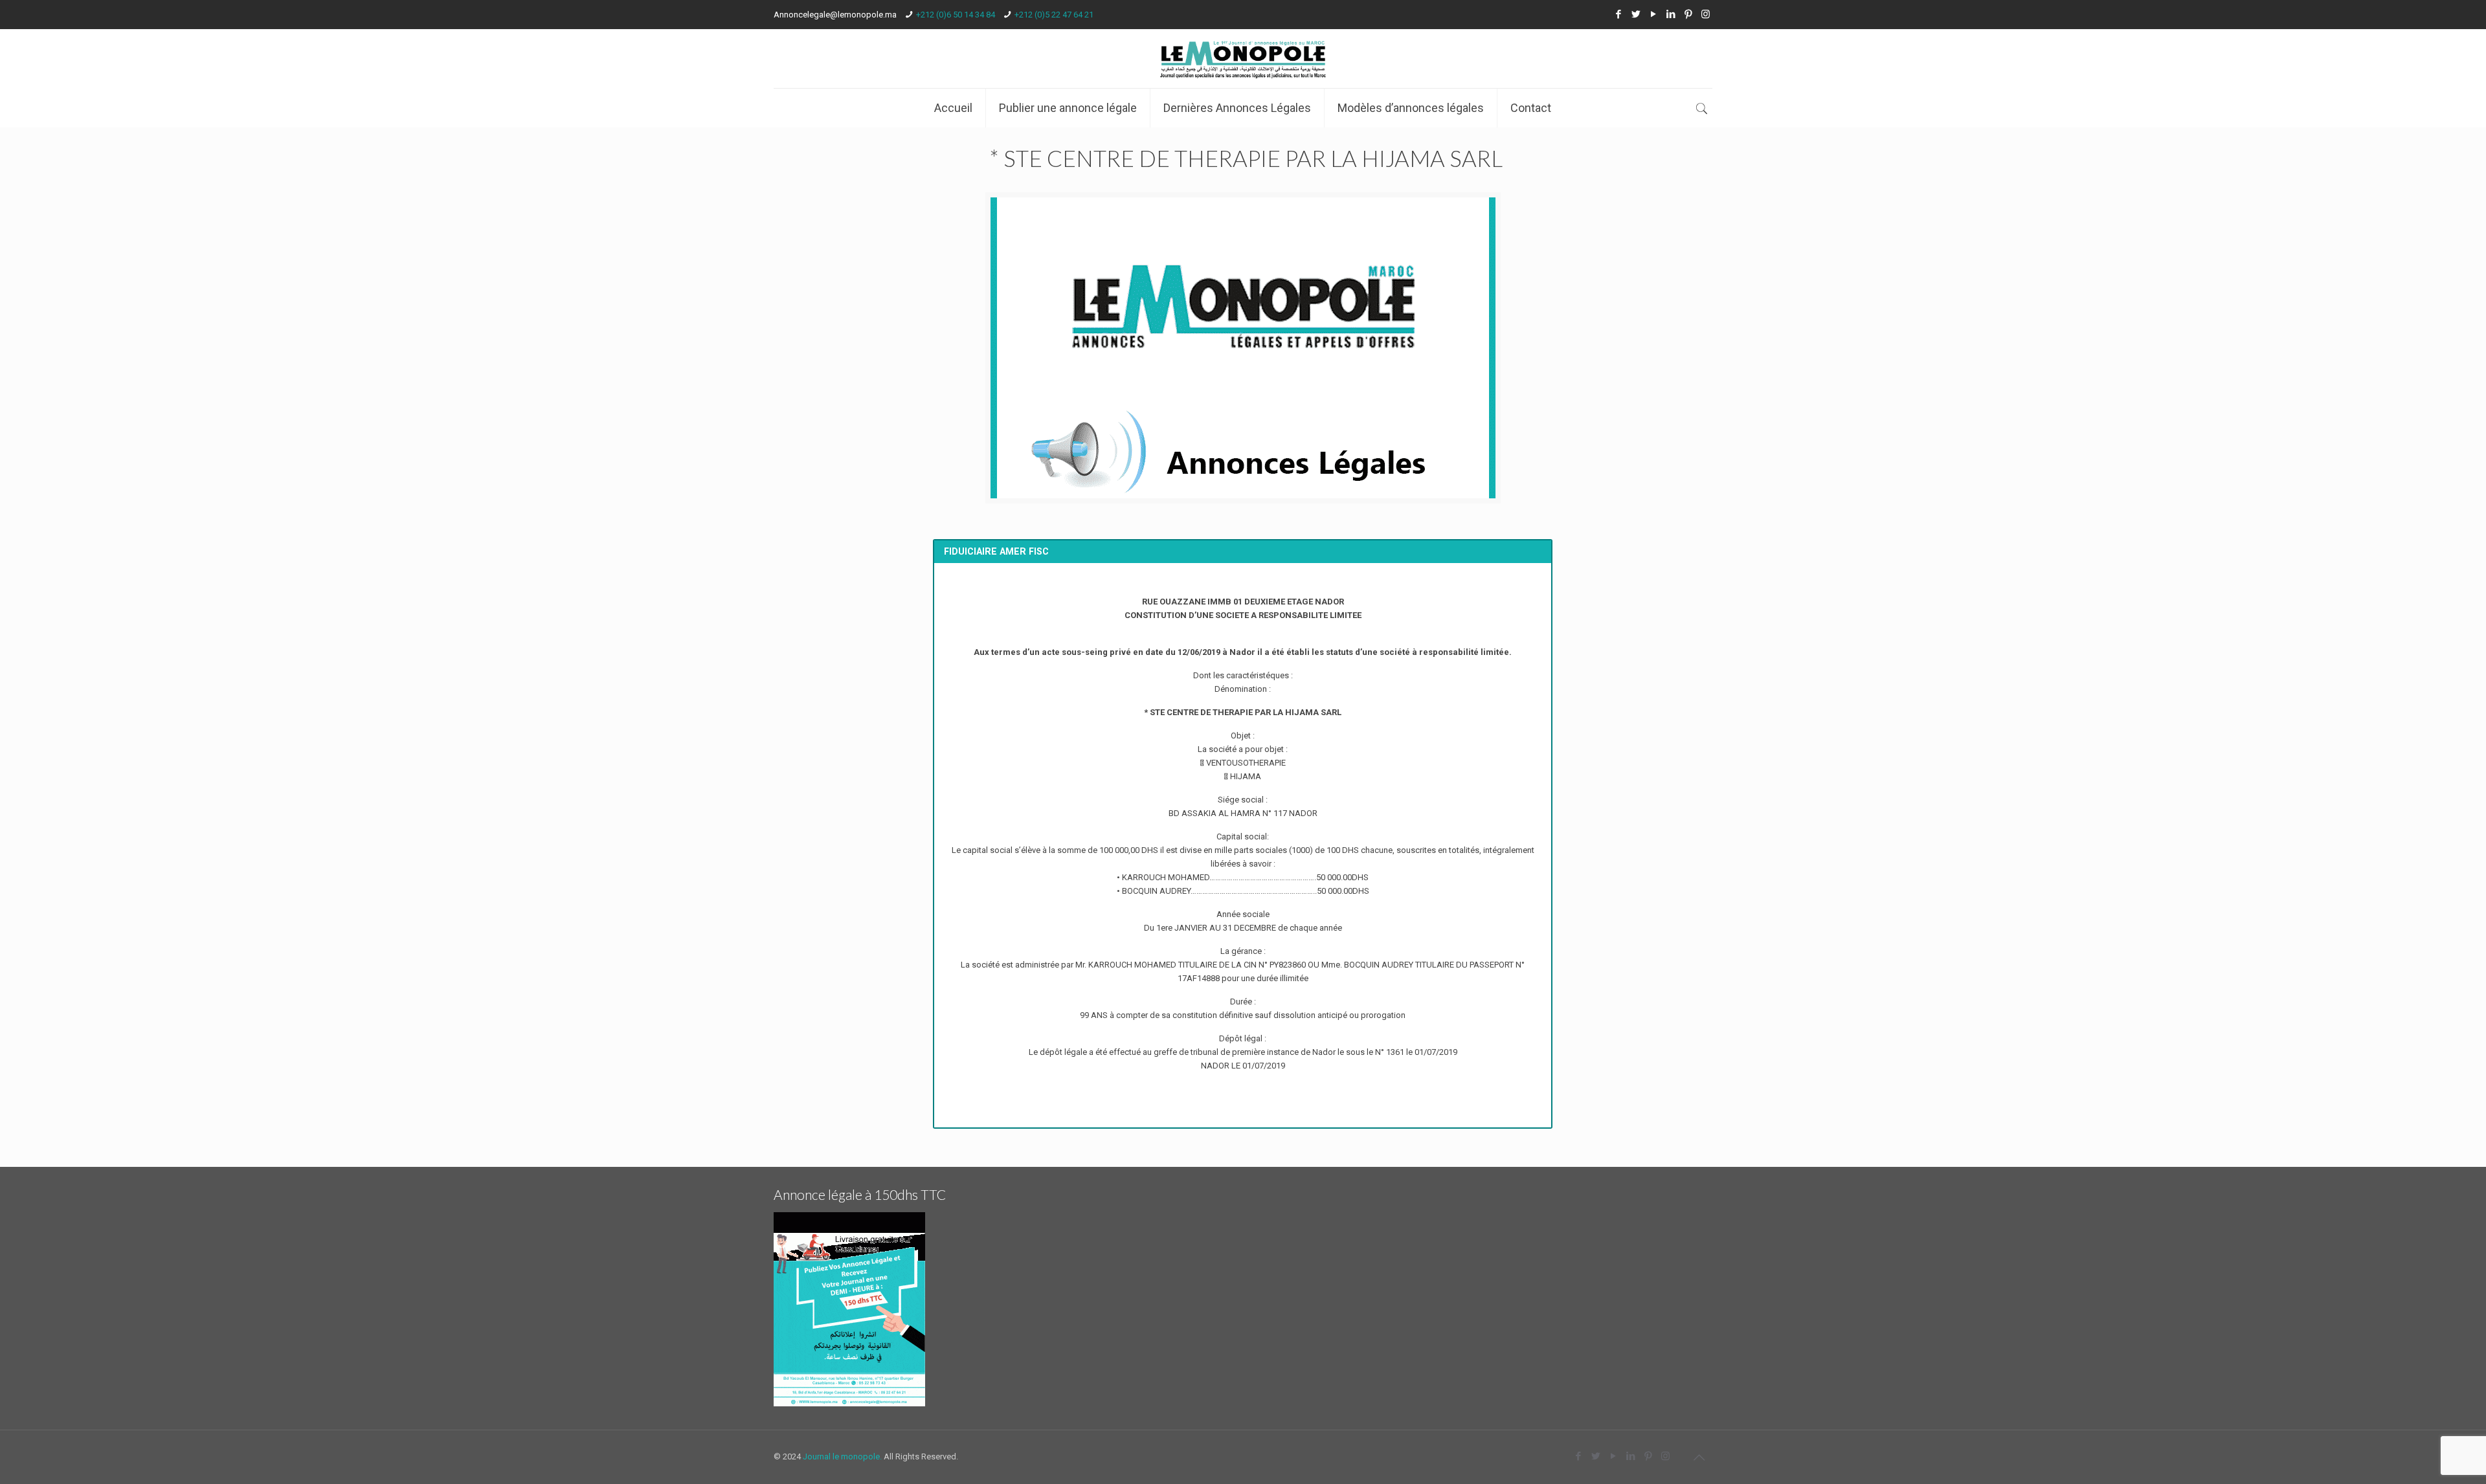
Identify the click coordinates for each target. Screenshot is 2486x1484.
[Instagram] (1706, 14)
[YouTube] (1653, 14)
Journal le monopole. (842, 1456)
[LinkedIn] (1671, 14)
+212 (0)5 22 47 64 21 (1054, 15)
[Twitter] (1636, 14)
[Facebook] (1618, 14)
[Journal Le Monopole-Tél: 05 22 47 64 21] (1243, 59)
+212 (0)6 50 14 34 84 (956, 15)
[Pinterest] (1688, 14)
